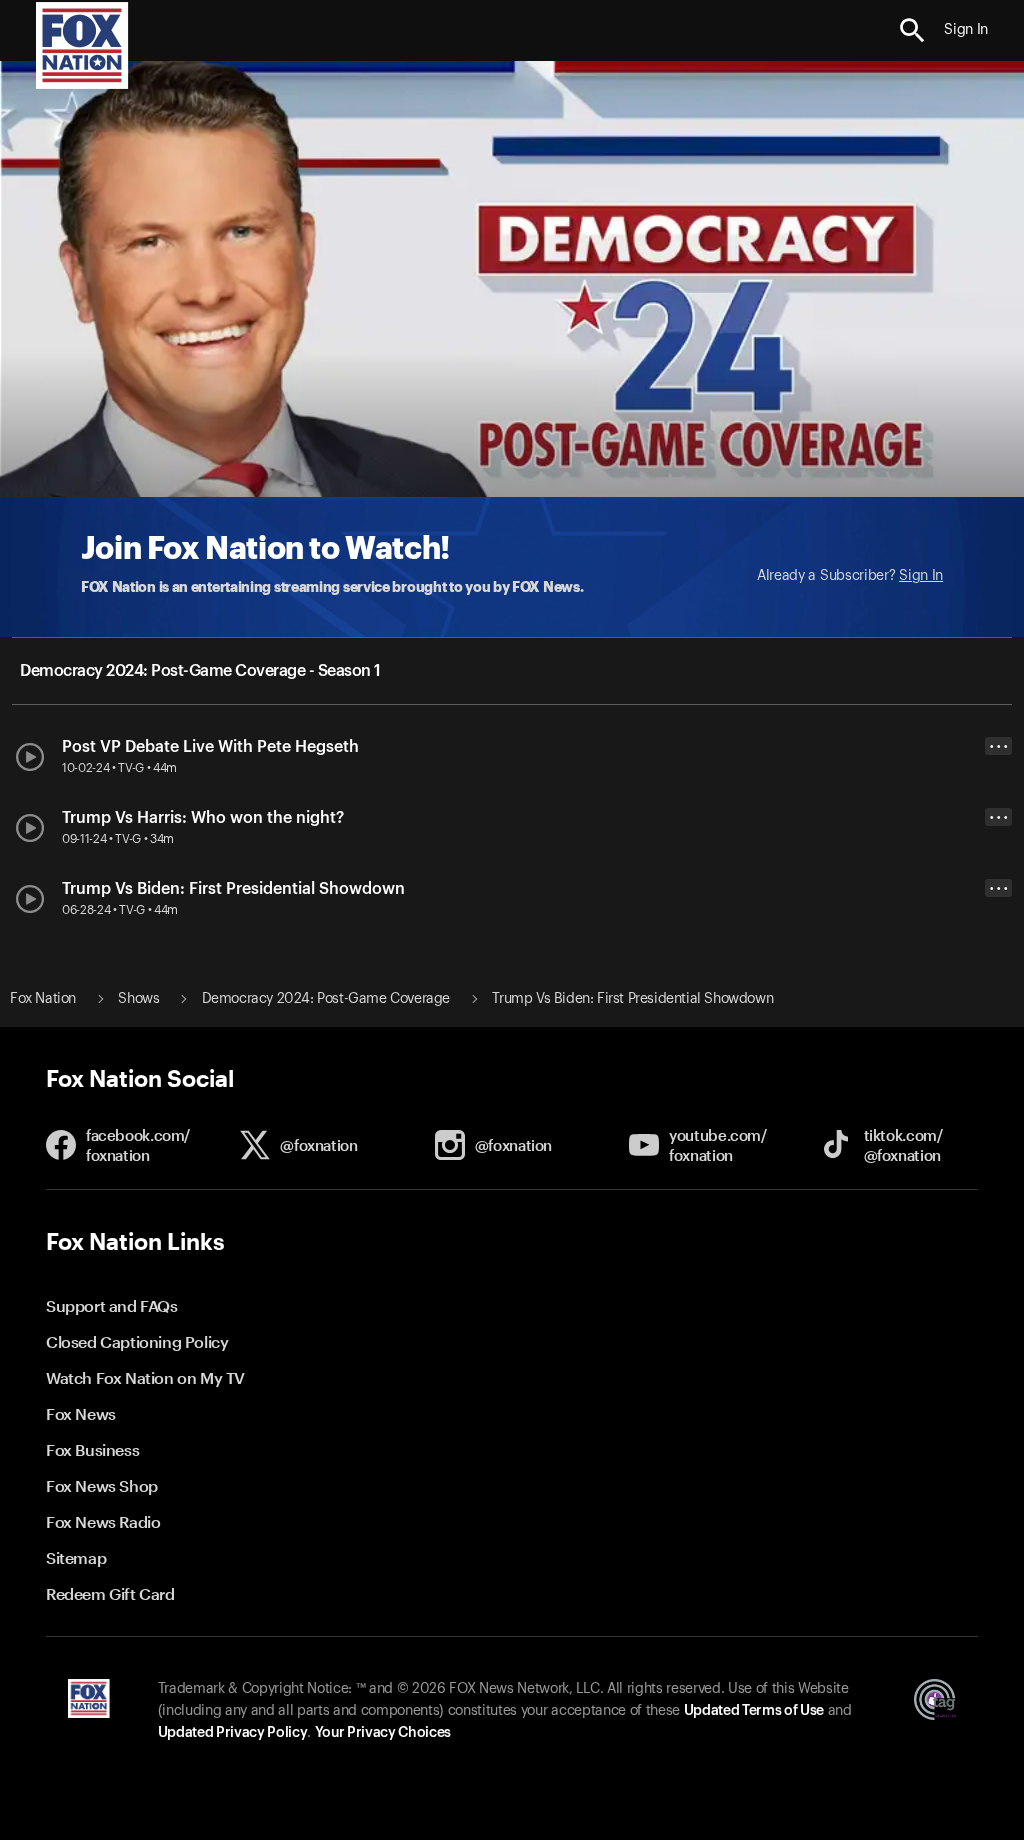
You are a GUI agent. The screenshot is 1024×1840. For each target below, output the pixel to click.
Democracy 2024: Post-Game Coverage (326, 999)
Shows (138, 999)
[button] (912, 30)
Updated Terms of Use (754, 1711)
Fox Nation (43, 999)
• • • (999, 746)
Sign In (921, 576)
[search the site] (912, 30)
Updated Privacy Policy (233, 1733)
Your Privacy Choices (383, 1733)
